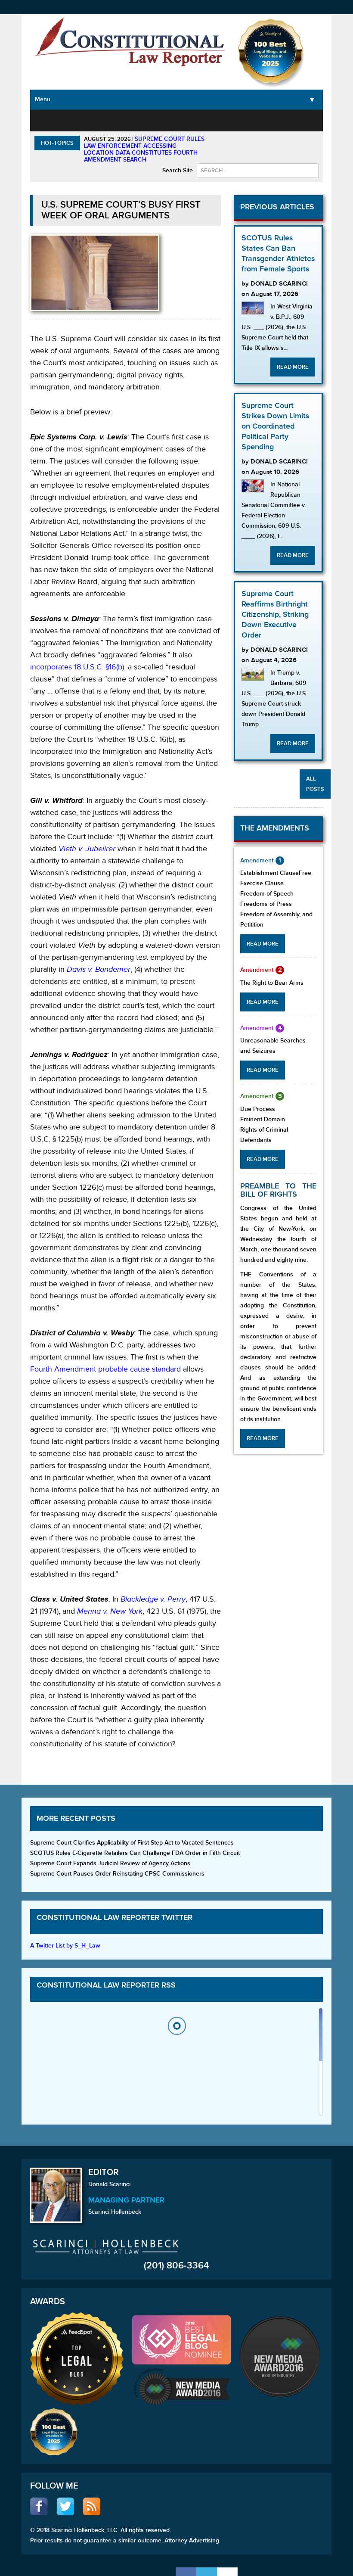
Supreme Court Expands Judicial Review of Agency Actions (110, 1863)
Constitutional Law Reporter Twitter (115, 1918)
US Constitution (81, 125)
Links (316, 120)
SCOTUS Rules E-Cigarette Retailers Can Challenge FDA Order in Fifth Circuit (135, 1853)
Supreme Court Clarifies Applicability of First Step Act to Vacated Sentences (132, 1843)
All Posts (315, 784)
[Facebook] (186, 2572)
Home (46, 120)
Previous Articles (277, 207)
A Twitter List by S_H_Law (65, 1946)
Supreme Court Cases (122, 130)
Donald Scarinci (109, 2184)
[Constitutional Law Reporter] (130, 44)
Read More (293, 367)
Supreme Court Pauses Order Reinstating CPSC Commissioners (117, 1874)
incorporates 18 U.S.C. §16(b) (77, 667)
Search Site (178, 170)
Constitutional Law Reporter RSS (106, 1985)
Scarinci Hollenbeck (115, 2212)
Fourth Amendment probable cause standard (105, 1369)
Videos (292, 120)
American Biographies (215, 125)
